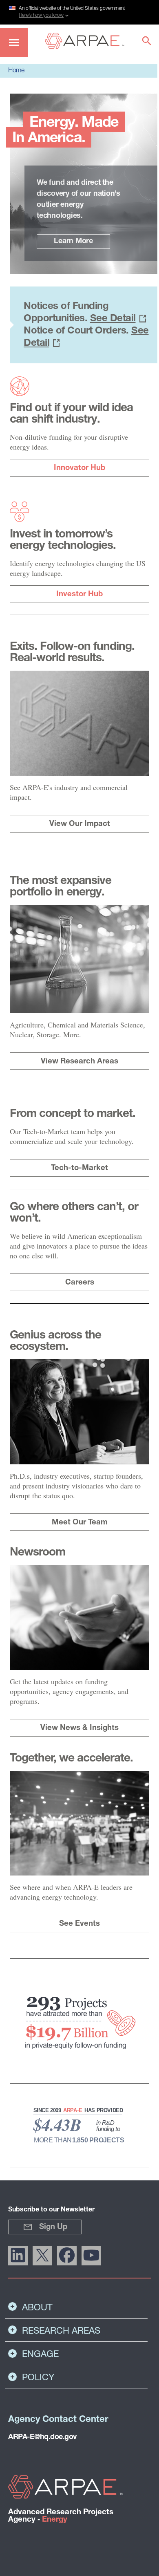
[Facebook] (67, 2256)
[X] (42, 2256)
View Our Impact (80, 824)
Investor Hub (79, 594)
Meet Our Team (80, 1523)
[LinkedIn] (18, 2256)
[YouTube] (91, 2256)
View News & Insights (79, 1728)
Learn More (73, 242)
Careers (80, 1283)
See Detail (113, 319)
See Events (79, 1924)
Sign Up (53, 2227)
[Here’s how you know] (79, 11)
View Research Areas (79, 1062)
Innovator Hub (79, 468)
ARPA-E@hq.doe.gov (42, 2437)
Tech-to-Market (79, 1168)
